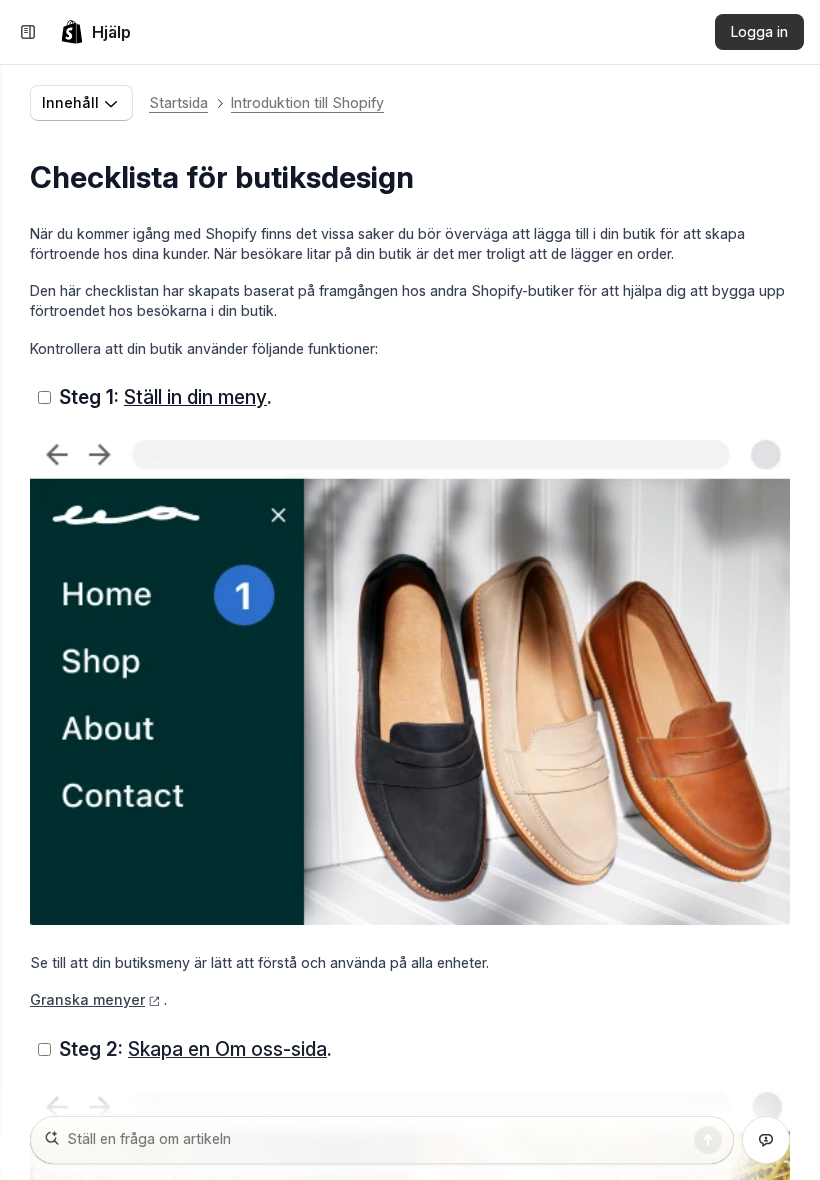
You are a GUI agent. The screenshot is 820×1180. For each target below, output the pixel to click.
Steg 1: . (165, 397)
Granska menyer (87, 999)
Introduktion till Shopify (307, 102)
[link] (95, 32)
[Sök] (708, 1140)
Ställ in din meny (195, 397)
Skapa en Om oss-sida (227, 1049)
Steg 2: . (195, 1049)
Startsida (178, 102)
